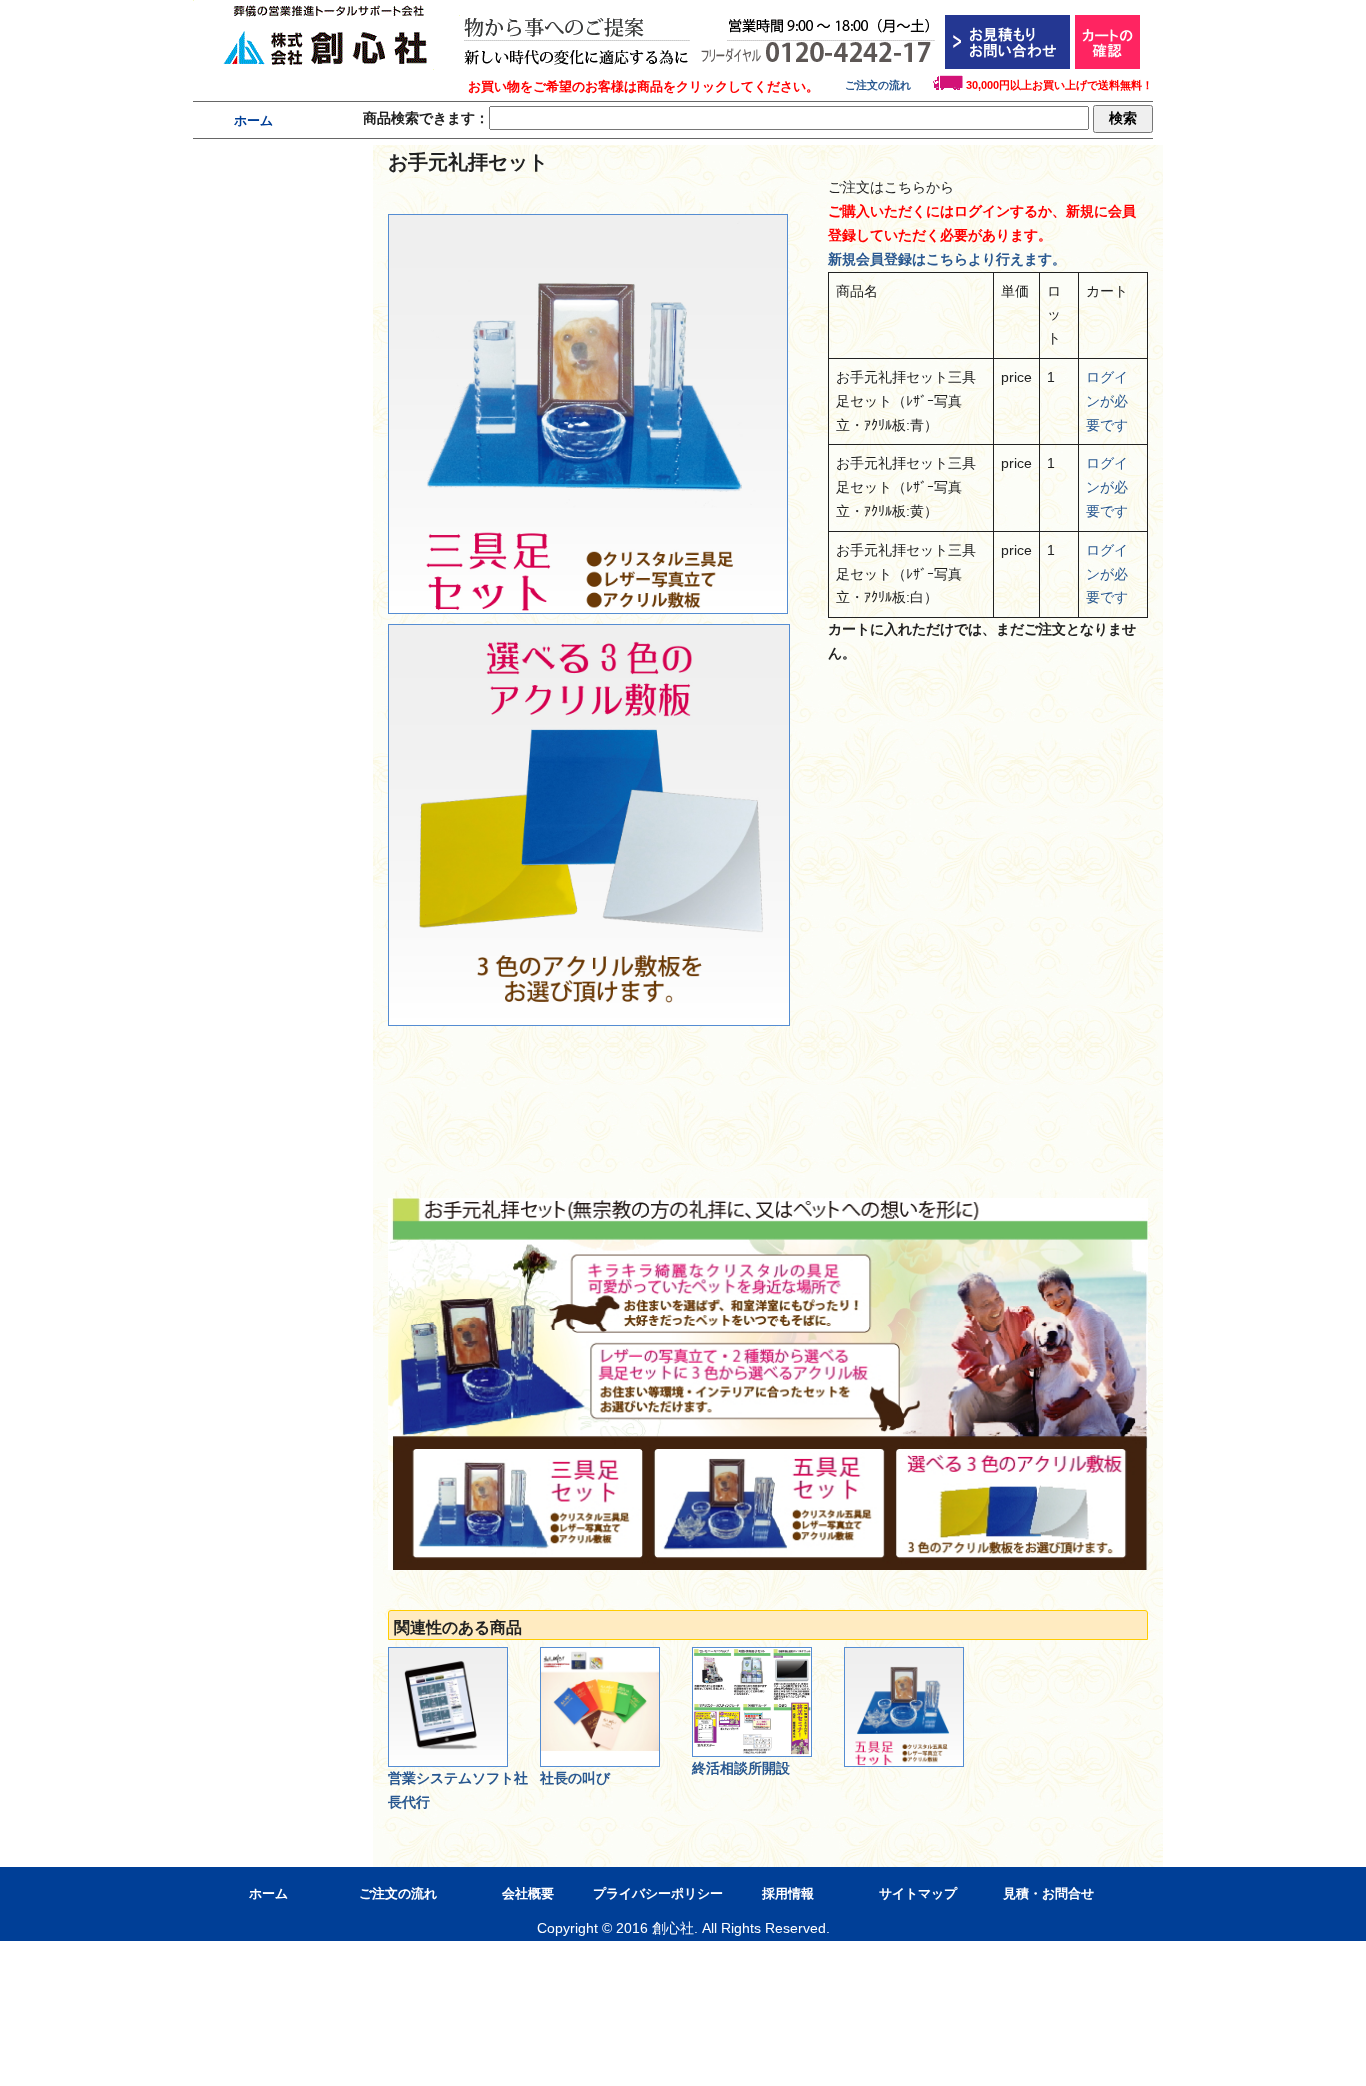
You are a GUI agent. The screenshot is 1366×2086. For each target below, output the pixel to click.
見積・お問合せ (1048, 1893)
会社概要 (528, 1893)
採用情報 (788, 1893)
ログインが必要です (1107, 401)
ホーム (253, 120)
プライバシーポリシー (658, 1893)
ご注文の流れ (889, 85)
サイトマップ (918, 1893)
